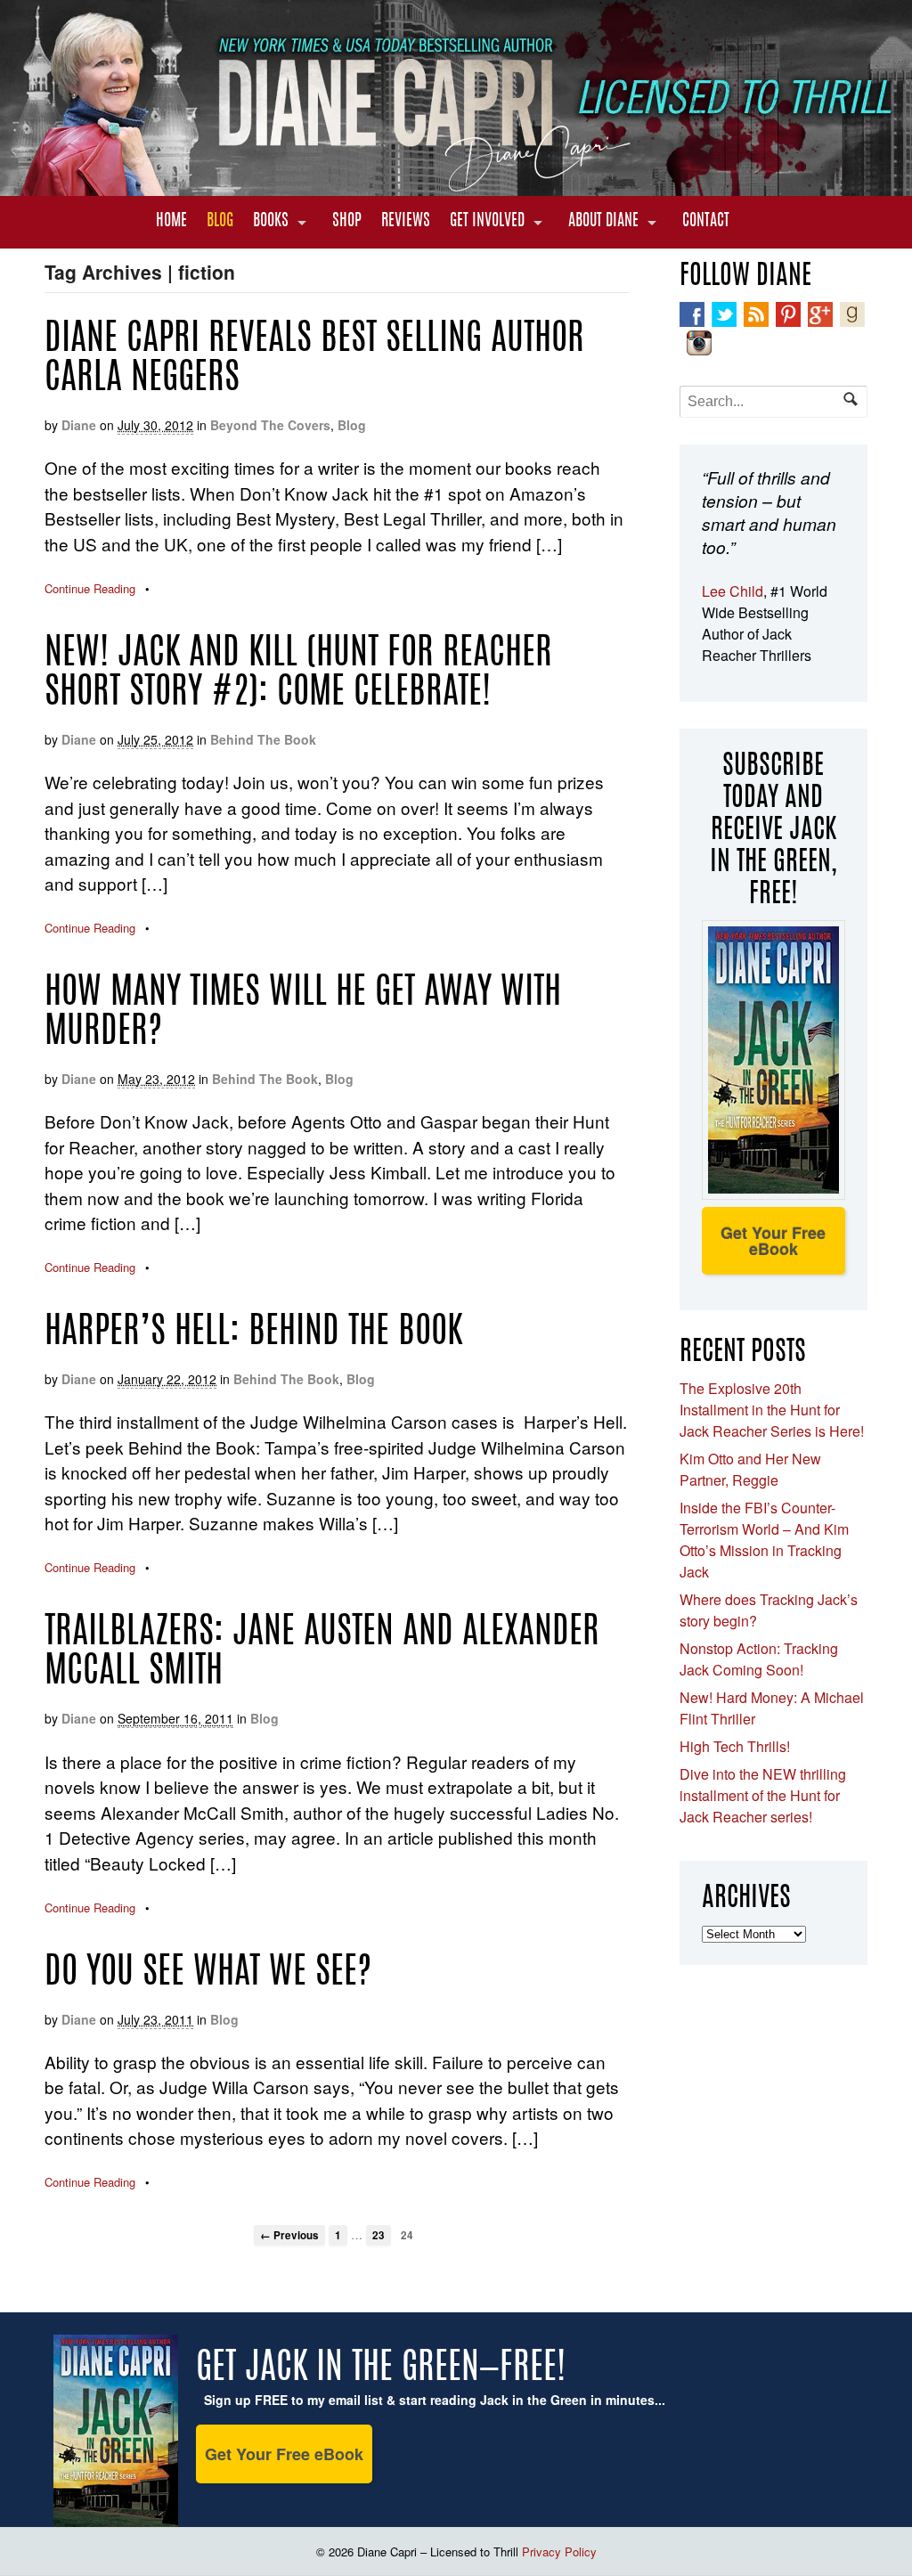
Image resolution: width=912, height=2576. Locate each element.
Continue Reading (90, 588)
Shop (347, 222)
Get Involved (487, 222)
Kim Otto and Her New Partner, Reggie (750, 1469)
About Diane (603, 222)
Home (171, 222)
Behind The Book (263, 739)
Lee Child (733, 591)
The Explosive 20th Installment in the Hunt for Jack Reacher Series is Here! (772, 1410)
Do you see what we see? (208, 1974)
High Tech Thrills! (735, 1746)
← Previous (289, 2235)
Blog (220, 222)
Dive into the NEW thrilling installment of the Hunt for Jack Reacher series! (763, 1795)
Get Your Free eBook (773, 1241)
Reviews (406, 222)
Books (271, 222)
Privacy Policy (559, 2552)
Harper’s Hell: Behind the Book (253, 1333)
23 (379, 2235)
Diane (79, 425)
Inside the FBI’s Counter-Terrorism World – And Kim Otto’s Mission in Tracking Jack (764, 1540)
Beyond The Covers (270, 425)
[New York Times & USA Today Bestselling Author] (456, 186)
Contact (706, 222)
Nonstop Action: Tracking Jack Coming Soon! (759, 1659)
